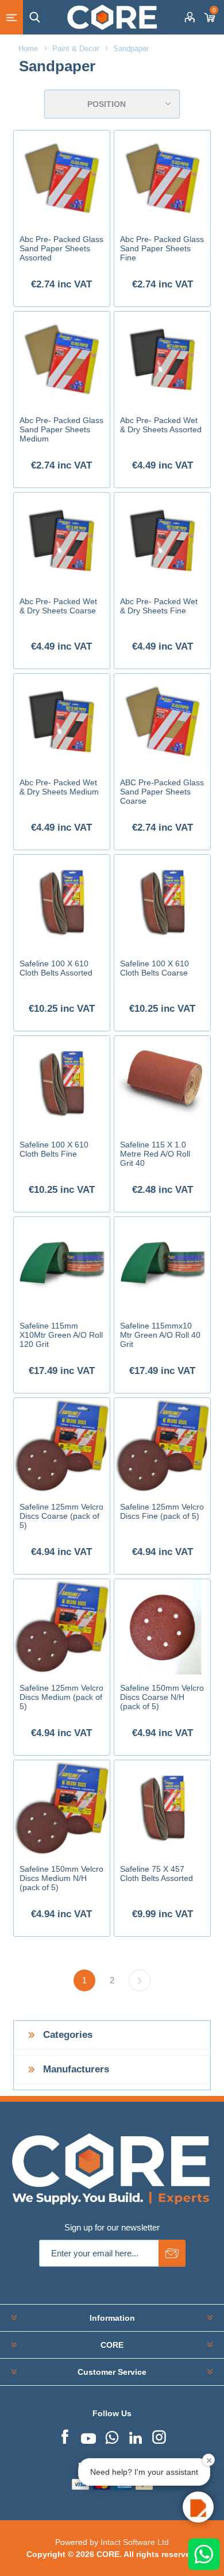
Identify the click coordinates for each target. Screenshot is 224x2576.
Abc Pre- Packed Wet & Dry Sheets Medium (59, 787)
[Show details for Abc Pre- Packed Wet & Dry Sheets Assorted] (162, 359)
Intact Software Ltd (135, 2542)
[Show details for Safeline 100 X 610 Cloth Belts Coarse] (162, 903)
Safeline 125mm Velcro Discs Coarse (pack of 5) (61, 1516)
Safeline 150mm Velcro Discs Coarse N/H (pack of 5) (162, 1697)
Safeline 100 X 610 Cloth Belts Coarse (155, 968)
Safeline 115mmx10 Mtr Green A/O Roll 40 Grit (160, 1335)
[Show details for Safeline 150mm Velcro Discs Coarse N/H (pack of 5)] (162, 1627)
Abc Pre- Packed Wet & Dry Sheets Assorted (161, 425)
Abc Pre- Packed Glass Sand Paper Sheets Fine (162, 248)
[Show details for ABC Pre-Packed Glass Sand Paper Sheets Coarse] (162, 721)
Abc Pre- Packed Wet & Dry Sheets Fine (159, 606)
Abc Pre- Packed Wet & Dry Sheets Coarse (58, 606)
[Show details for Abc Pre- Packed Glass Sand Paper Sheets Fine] (162, 178)
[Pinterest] (112, 2436)
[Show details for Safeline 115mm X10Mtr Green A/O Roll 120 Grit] (61, 1265)
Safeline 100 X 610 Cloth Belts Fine (54, 1149)
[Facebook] (65, 2436)
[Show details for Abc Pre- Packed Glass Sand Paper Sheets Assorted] (61, 178)
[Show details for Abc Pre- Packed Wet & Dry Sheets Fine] (162, 540)
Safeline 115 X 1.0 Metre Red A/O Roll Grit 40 (155, 1154)
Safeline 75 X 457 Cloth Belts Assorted (157, 1874)
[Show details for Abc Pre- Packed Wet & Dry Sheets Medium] (61, 721)
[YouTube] (88, 2436)
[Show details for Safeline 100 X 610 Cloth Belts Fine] (61, 1084)
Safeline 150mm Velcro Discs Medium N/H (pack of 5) (61, 1878)
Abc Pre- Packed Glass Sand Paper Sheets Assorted (61, 248)
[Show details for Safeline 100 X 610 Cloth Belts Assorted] (61, 903)
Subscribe (172, 2253)
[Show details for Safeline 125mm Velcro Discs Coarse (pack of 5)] (61, 1446)
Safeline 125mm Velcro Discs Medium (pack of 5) (61, 1697)
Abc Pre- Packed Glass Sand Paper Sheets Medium (61, 429)
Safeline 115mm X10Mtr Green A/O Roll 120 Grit (61, 1335)
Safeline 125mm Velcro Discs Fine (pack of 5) (162, 1511)
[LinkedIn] (136, 2436)
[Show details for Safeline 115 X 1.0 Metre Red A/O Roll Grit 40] (162, 1084)
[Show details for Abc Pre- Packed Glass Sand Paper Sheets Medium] (61, 359)
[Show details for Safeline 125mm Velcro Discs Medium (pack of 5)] (61, 1627)
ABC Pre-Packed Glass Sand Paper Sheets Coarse (162, 792)
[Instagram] (159, 2436)
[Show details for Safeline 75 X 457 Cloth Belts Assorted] (162, 1808)
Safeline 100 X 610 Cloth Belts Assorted (56, 968)
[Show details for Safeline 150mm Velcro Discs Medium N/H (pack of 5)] (61, 1808)
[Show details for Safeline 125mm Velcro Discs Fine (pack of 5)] (162, 1446)
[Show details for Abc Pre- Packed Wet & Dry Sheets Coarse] (61, 540)
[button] (198, 2507)
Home (28, 49)
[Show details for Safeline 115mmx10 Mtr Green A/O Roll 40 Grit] (162, 1265)
